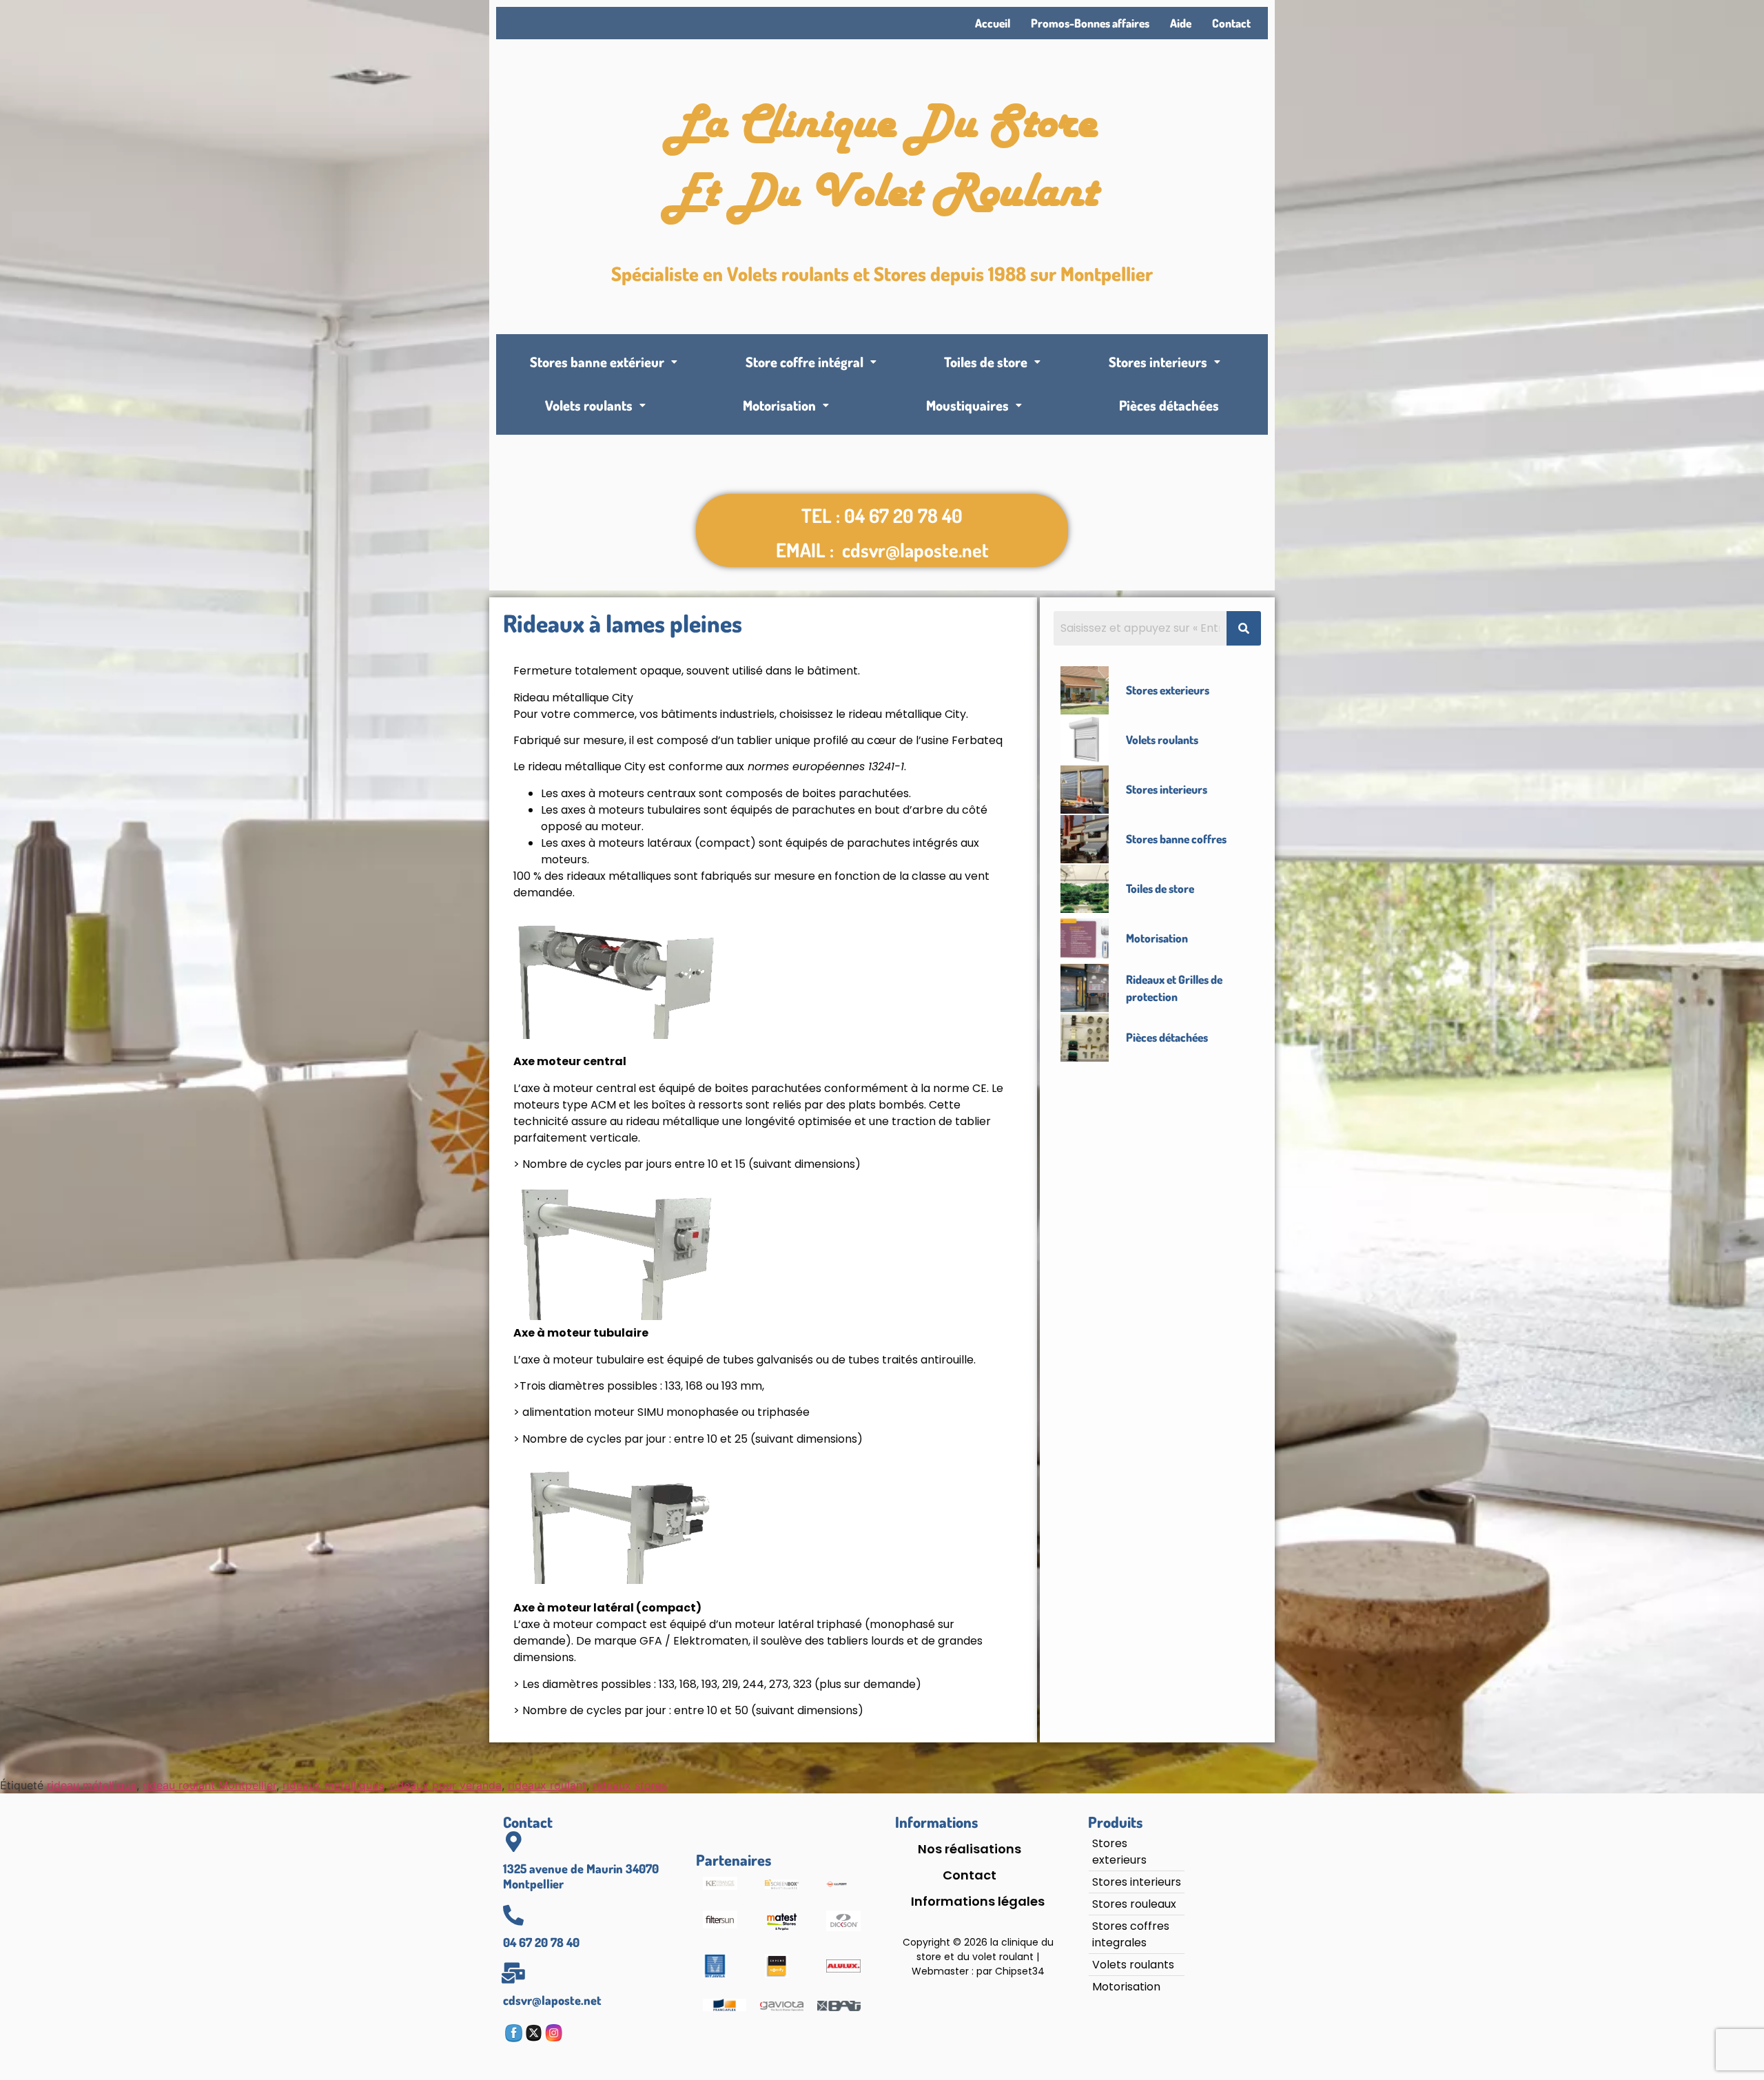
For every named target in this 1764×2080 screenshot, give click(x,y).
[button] (604, 362)
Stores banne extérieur (597, 362)
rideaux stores (630, 1785)
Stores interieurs (1158, 362)
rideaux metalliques (333, 1785)
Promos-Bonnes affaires (1090, 23)
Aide (1181, 23)
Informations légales (978, 1902)
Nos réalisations (970, 1849)
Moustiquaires (967, 405)
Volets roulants (589, 405)
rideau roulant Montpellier (209, 1785)
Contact (1231, 23)
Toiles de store (986, 362)
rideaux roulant (547, 1785)
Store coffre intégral (804, 362)
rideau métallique (92, 1785)
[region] (179, 1964)
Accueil (993, 23)
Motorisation (779, 405)
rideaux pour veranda (446, 1785)
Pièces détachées (1169, 405)
